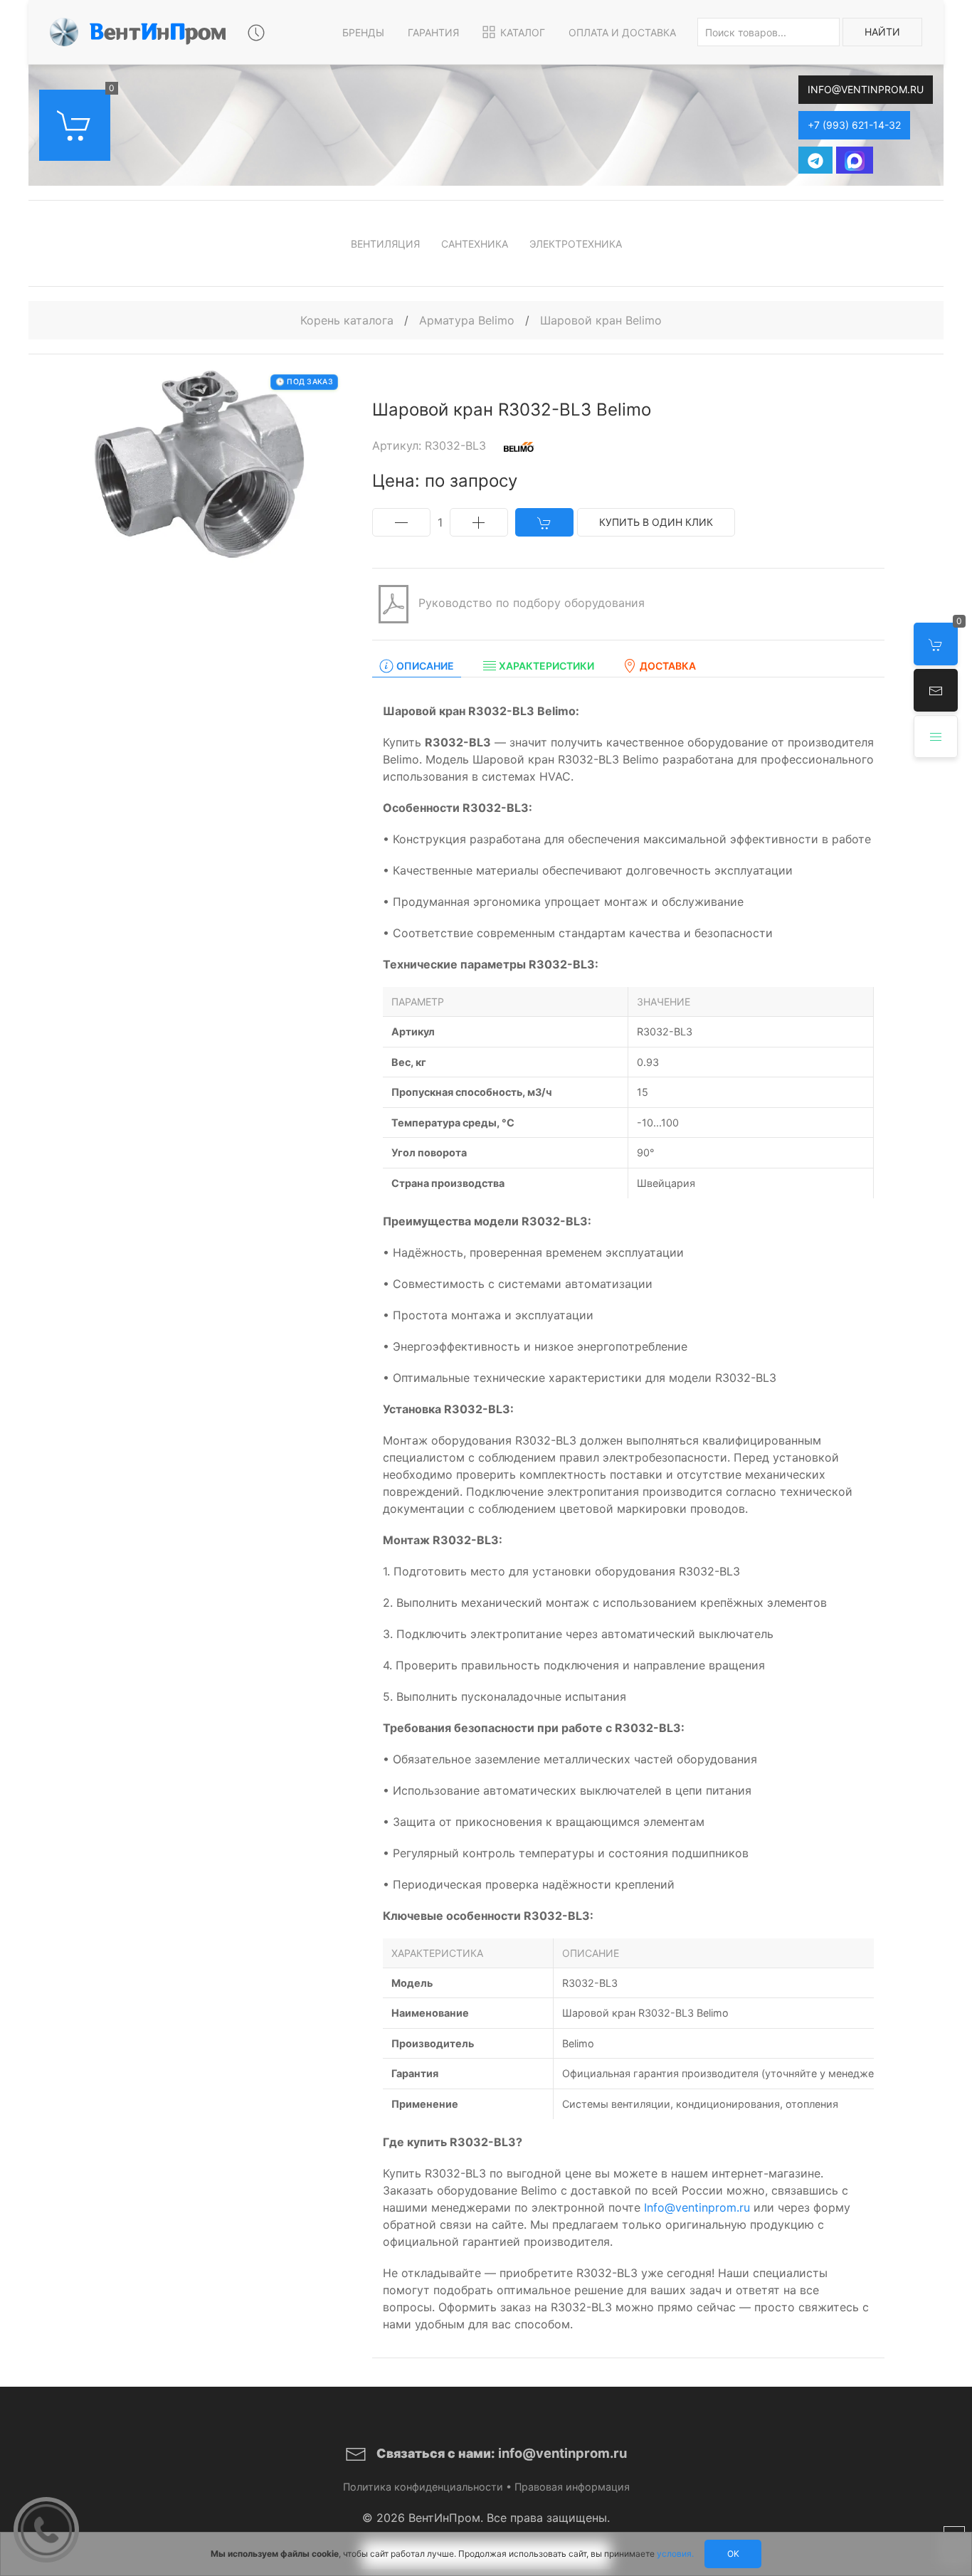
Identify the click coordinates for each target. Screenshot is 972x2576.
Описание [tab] (425, 666)
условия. (675, 2554)
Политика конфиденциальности (423, 2487)
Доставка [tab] (668, 666)
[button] (936, 690)
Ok (733, 2554)
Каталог (523, 32)
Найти (882, 32)
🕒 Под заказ (304, 382)
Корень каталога (347, 320)
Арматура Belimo (469, 320)
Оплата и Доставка (622, 32)
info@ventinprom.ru (866, 89)
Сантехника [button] (475, 244)
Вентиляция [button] (385, 244)
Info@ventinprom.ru (697, 2207)
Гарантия (433, 32)
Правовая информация (572, 2487)
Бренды (363, 32)
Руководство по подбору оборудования (530, 603)
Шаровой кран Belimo (601, 320)
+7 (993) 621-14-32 (854, 125)
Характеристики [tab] (546, 666)
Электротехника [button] (576, 244)
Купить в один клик (656, 522)
